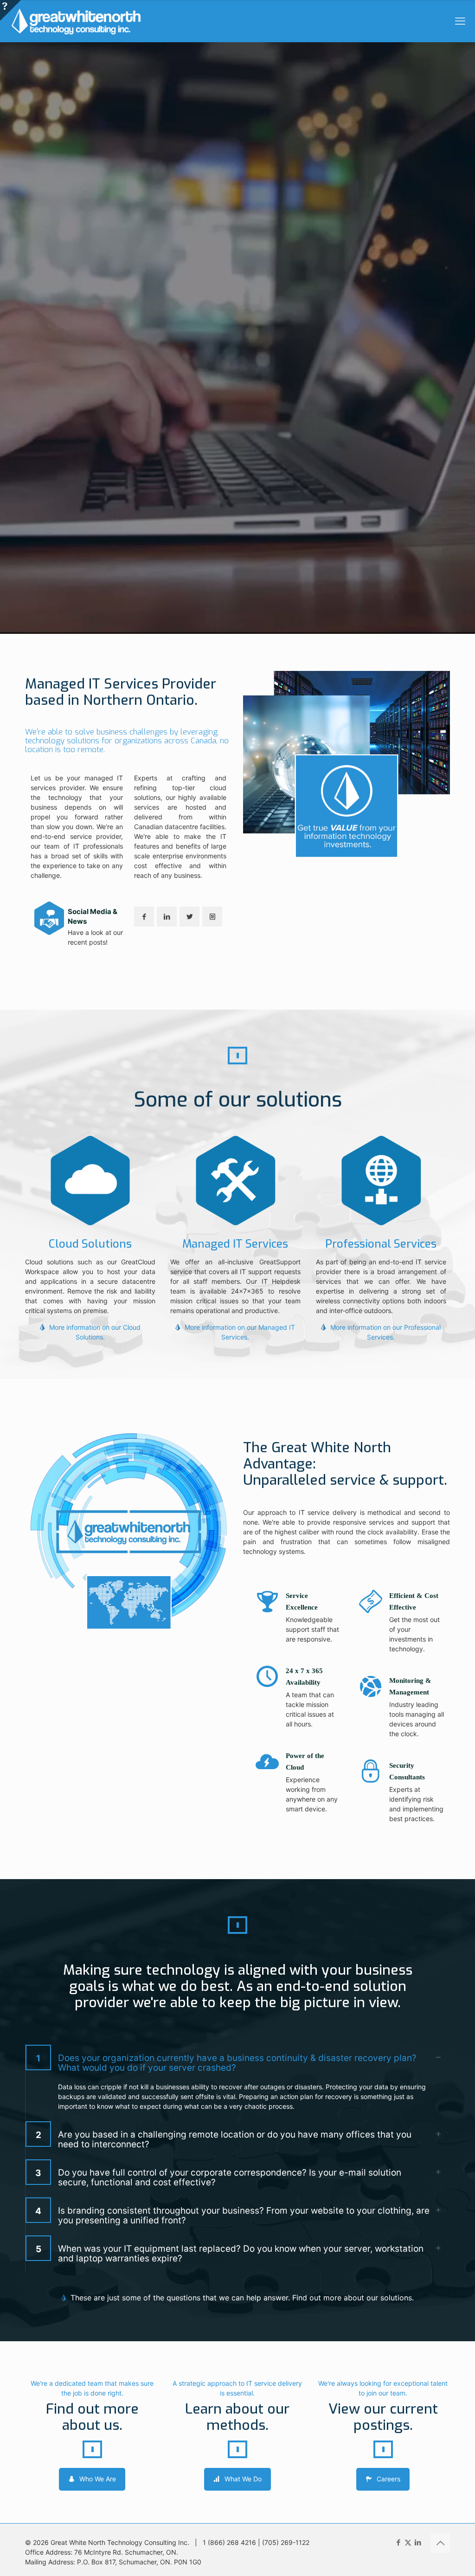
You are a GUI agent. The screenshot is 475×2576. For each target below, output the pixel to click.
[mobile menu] (460, 21)
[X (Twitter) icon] (408, 2542)
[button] (237, 2082)
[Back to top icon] (440, 2543)
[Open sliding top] (10, 10)
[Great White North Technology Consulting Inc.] (76, 21)
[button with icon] (144, 917)
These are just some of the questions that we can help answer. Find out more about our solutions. (242, 2298)
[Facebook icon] (398, 2542)
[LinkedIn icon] (418, 2542)
